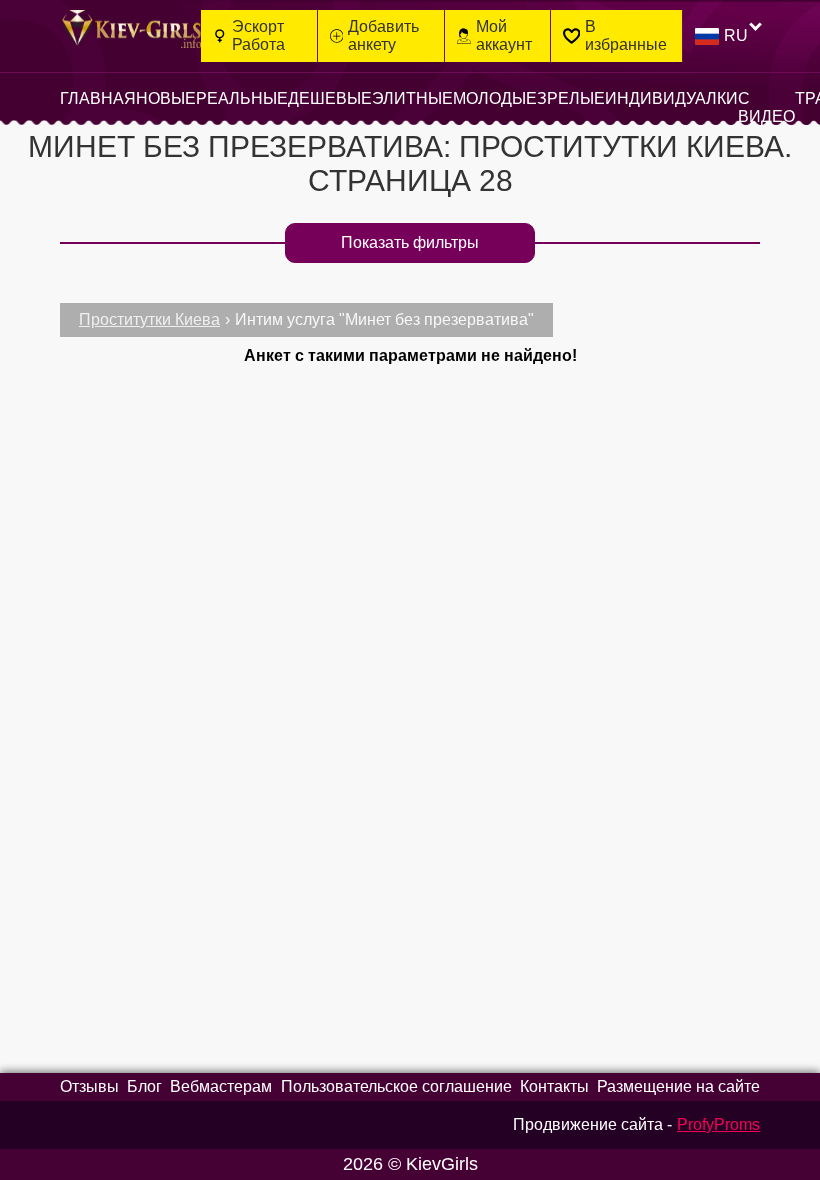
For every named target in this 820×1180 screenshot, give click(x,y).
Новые (166, 98)
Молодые (495, 98)
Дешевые (330, 98)
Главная (98, 98)
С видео (766, 107)
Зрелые (571, 98)
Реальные (242, 98)
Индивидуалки (671, 98)
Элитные (412, 98)
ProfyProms (718, 1124)
